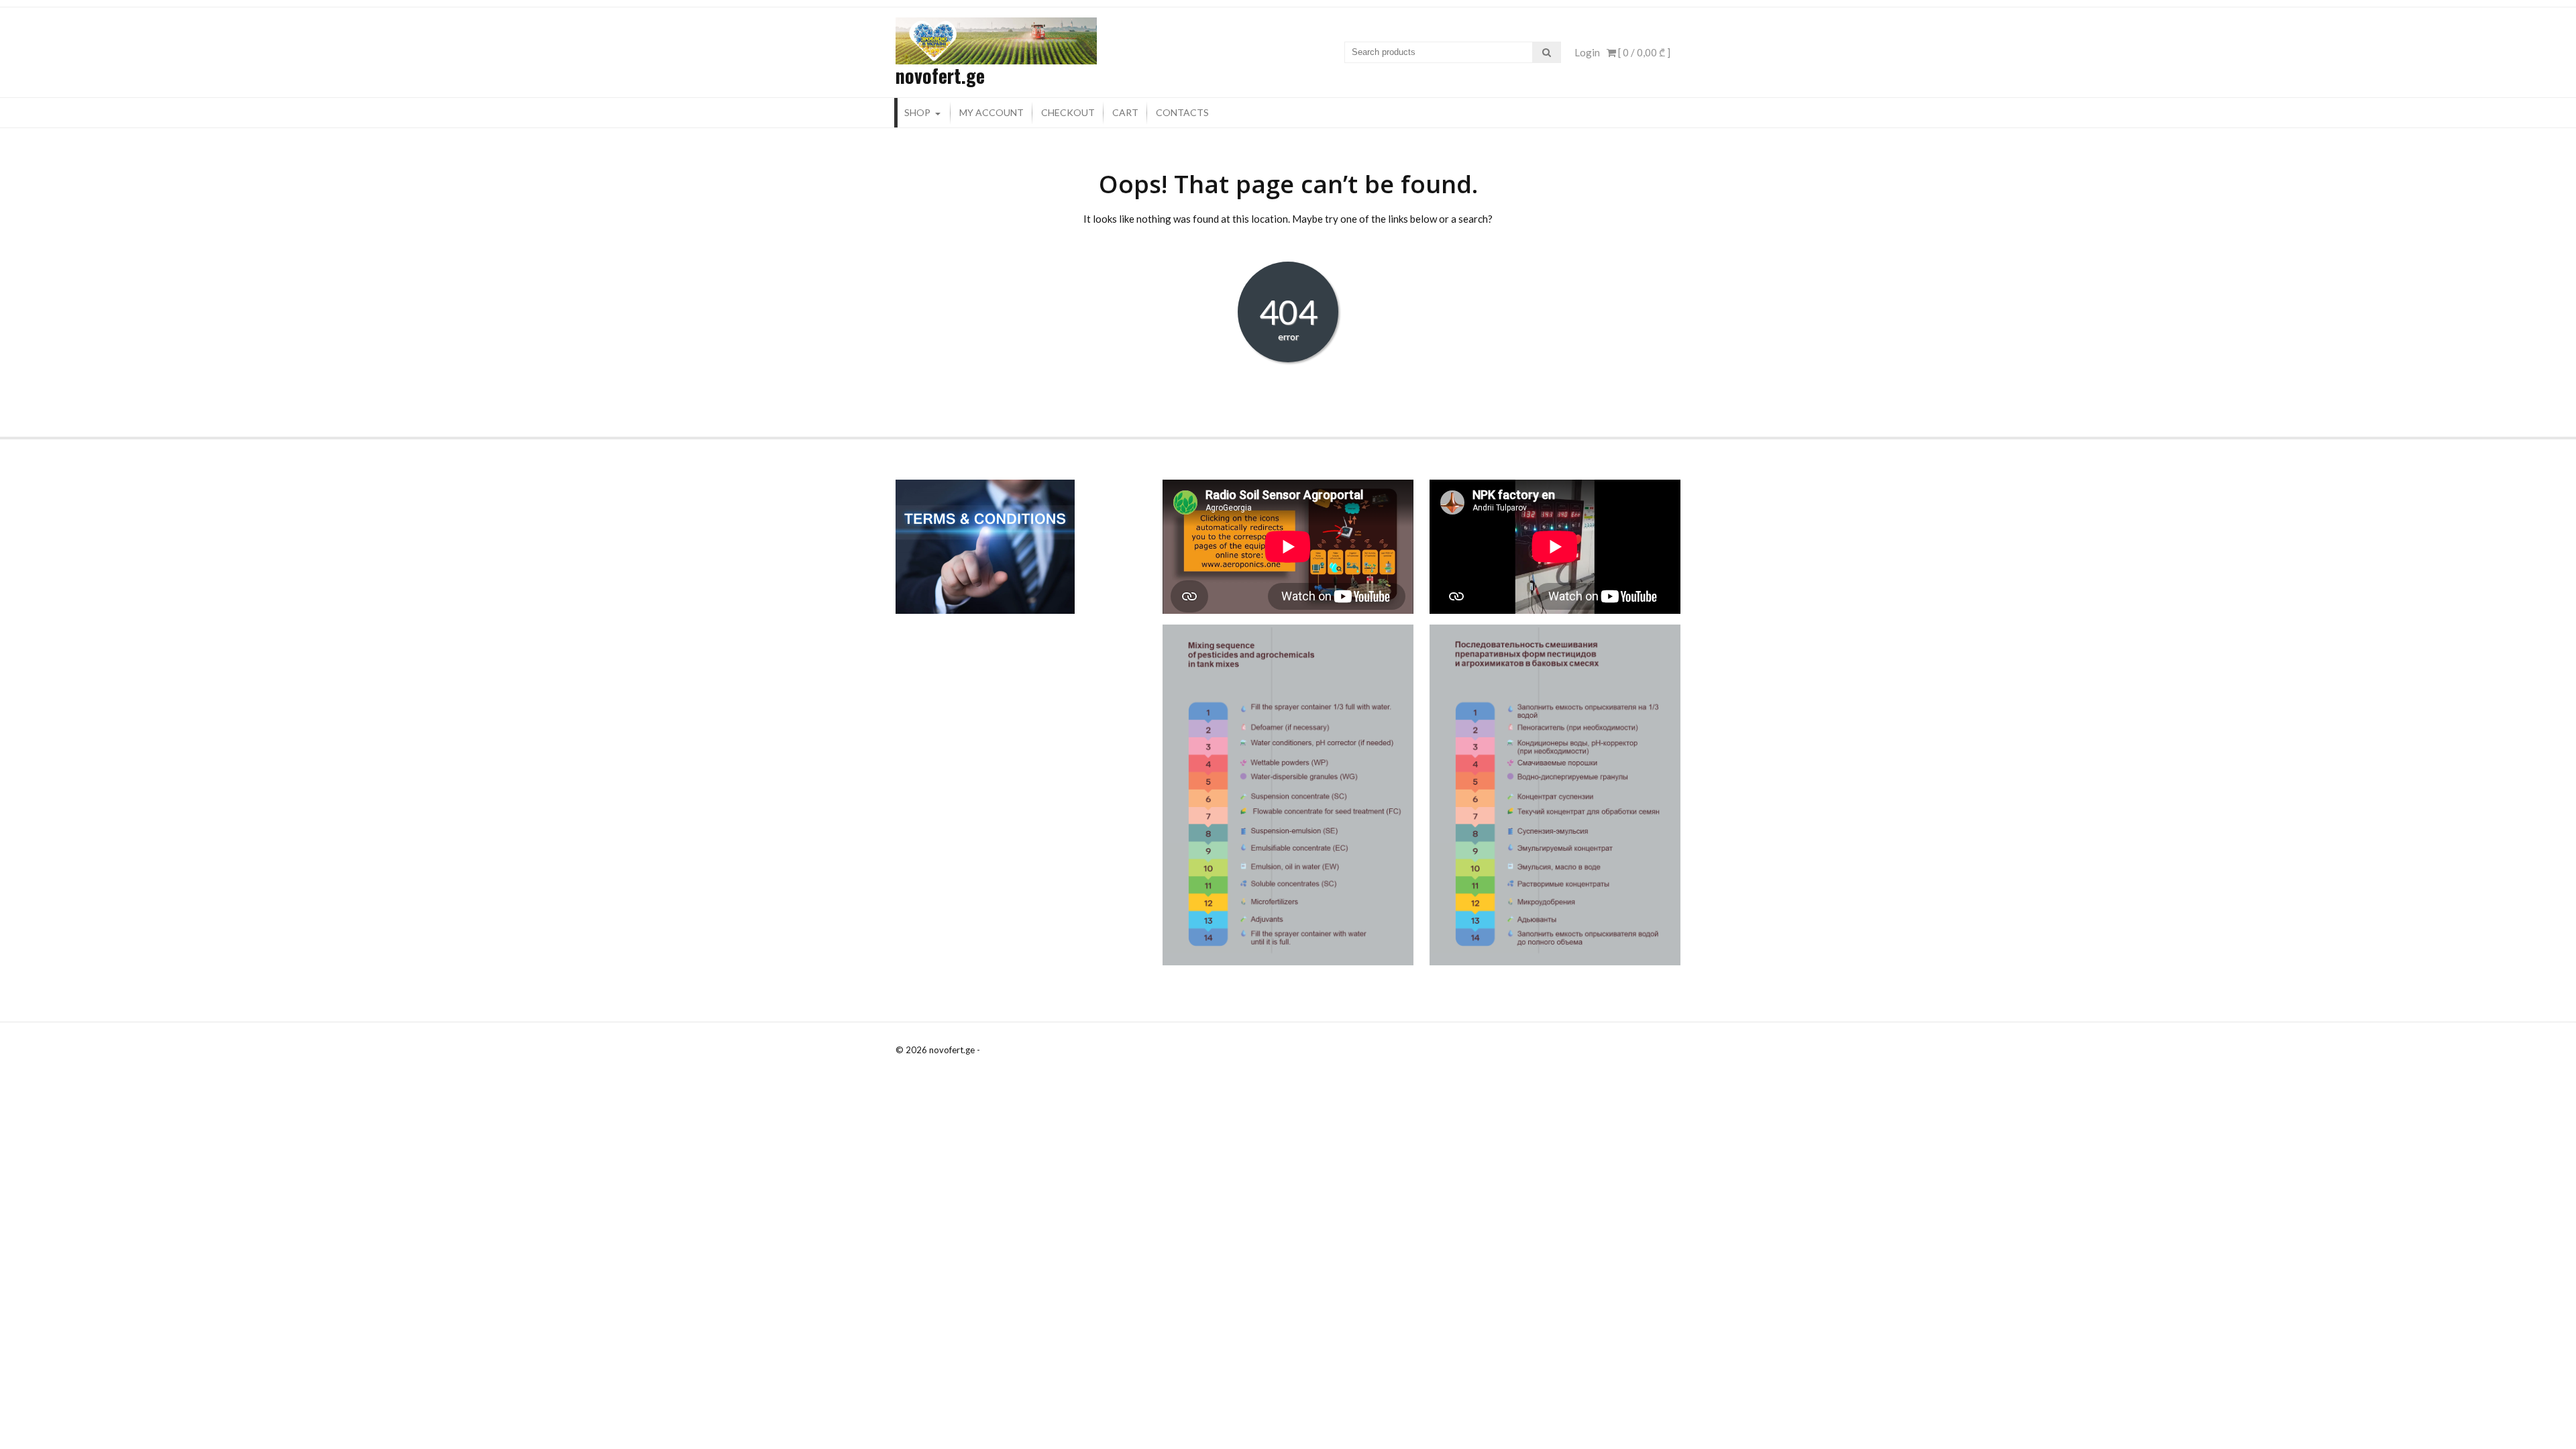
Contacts (1182, 112)
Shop (917, 112)
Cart (1125, 112)
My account (991, 112)
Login (1587, 52)
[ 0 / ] (1643, 52)
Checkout (1068, 112)
